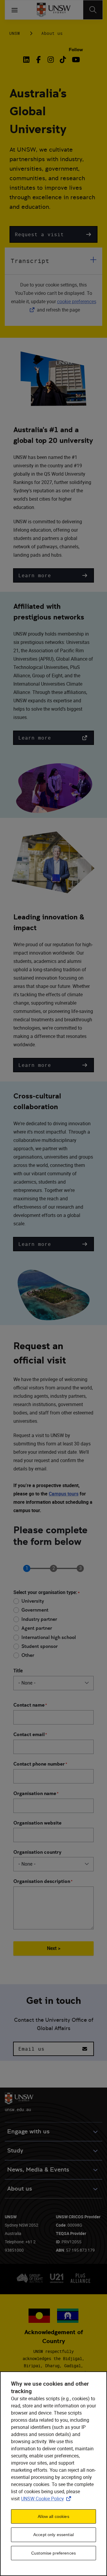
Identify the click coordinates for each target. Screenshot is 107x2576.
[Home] (54, 10)
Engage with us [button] (28, 2131)
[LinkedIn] (28, 60)
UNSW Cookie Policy (47, 2499)
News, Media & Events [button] (38, 2170)
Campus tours (64, 1494)
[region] (53, 2474)
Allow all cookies (53, 2516)
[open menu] (15, 10)
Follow (76, 50)
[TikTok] (63, 60)
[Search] (93, 10)
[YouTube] (75, 60)
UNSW (15, 33)
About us (52, 33)
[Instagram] (51, 60)
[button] (53, 234)
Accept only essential (53, 2535)
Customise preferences (53, 2553)
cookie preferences (77, 301)
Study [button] (15, 2151)
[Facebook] (38, 60)
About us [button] (20, 2189)
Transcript (30, 261)
